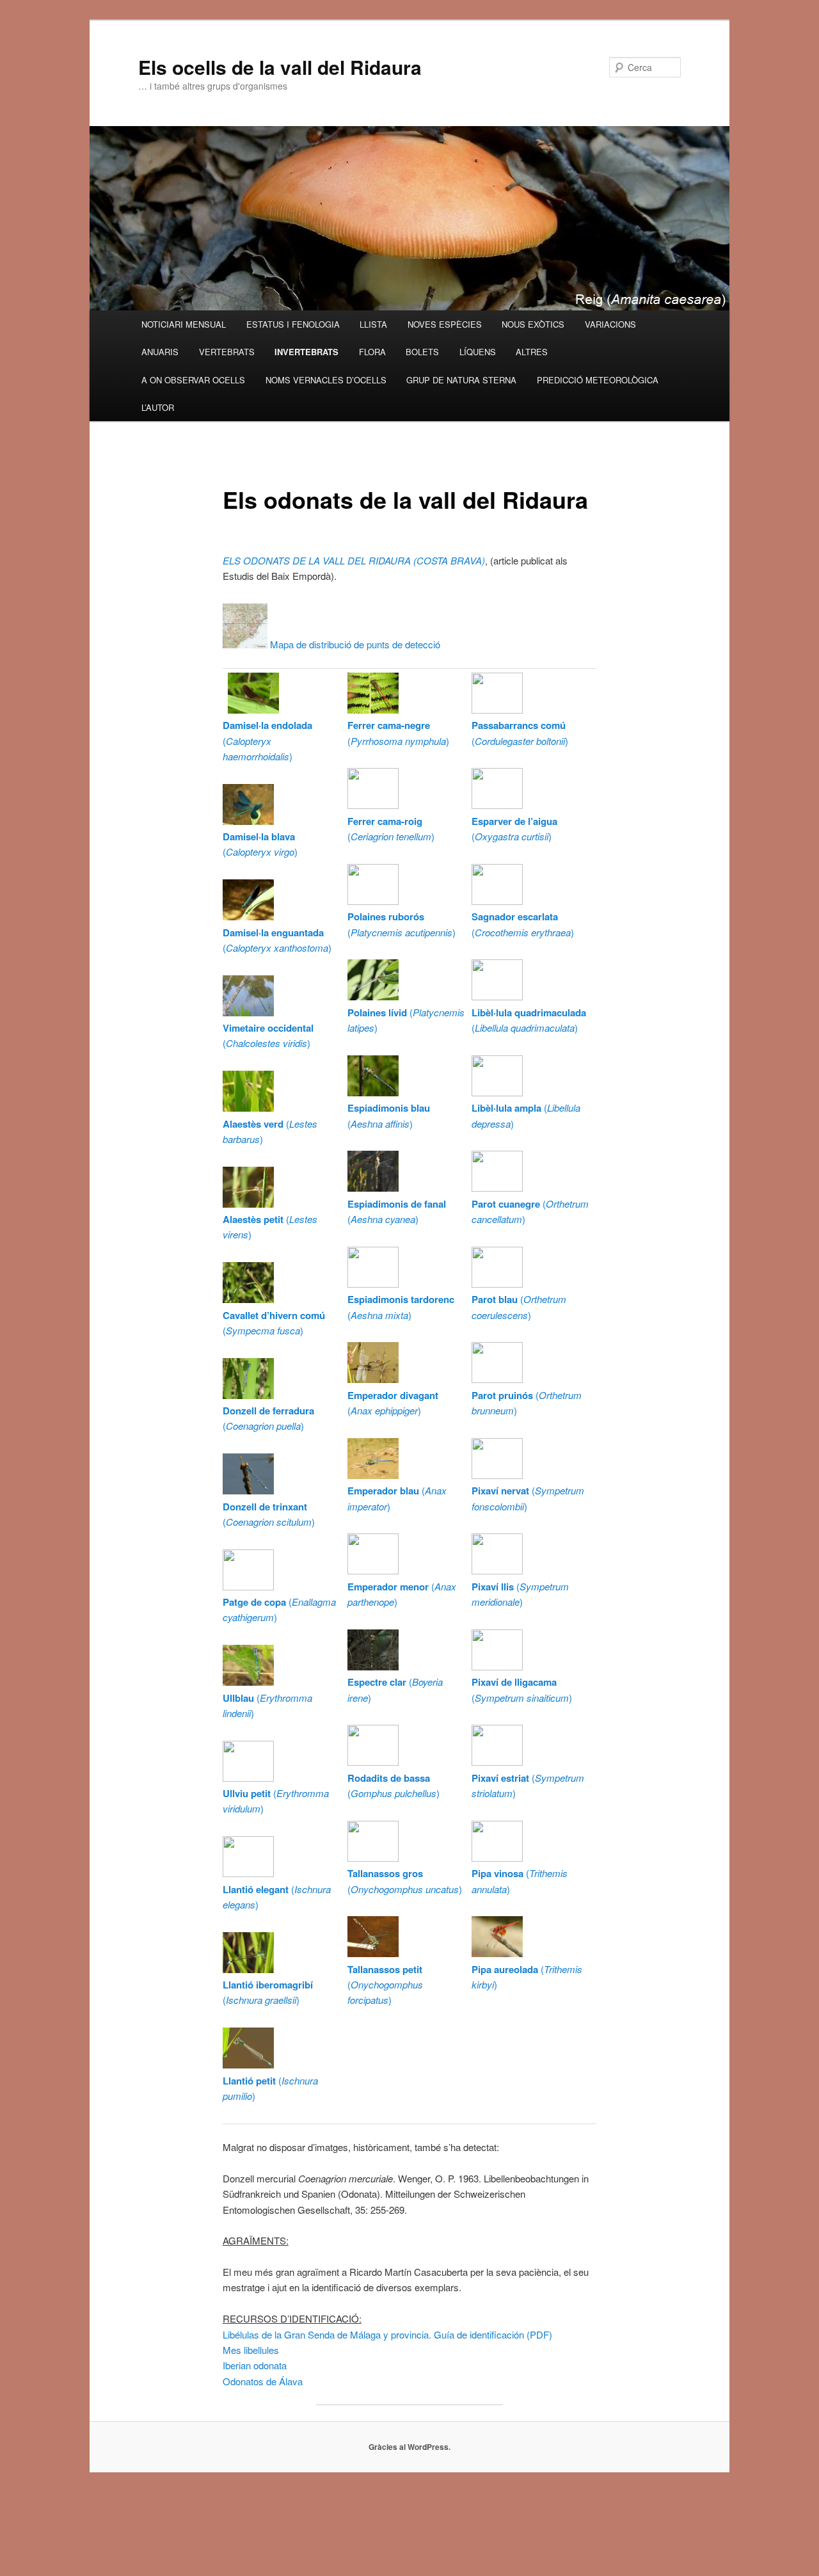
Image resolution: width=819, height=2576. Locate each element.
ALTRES (532, 352)
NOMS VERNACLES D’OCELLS (326, 380)
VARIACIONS (610, 324)
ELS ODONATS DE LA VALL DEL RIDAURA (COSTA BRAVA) (354, 560)
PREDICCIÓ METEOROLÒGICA (598, 380)
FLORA (372, 352)
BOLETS (422, 352)
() (267, 740)
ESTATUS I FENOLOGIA (293, 324)
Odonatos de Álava (263, 2381)
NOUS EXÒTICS (533, 324)
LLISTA (373, 324)
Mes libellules (251, 2350)
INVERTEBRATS (306, 352)
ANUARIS (160, 352)
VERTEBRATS (227, 352)
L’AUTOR (158, 407)
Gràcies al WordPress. (409, 2447)
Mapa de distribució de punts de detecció (354, 644)
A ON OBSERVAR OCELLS (193, 380)
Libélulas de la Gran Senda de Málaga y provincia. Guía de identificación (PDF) (387, 2334)
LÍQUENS (478, 352)
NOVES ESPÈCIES (445, 324)
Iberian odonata (255, 2365)
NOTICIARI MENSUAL (184, 324)
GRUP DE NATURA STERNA (461, 380)
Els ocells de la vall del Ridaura (280, 67)
